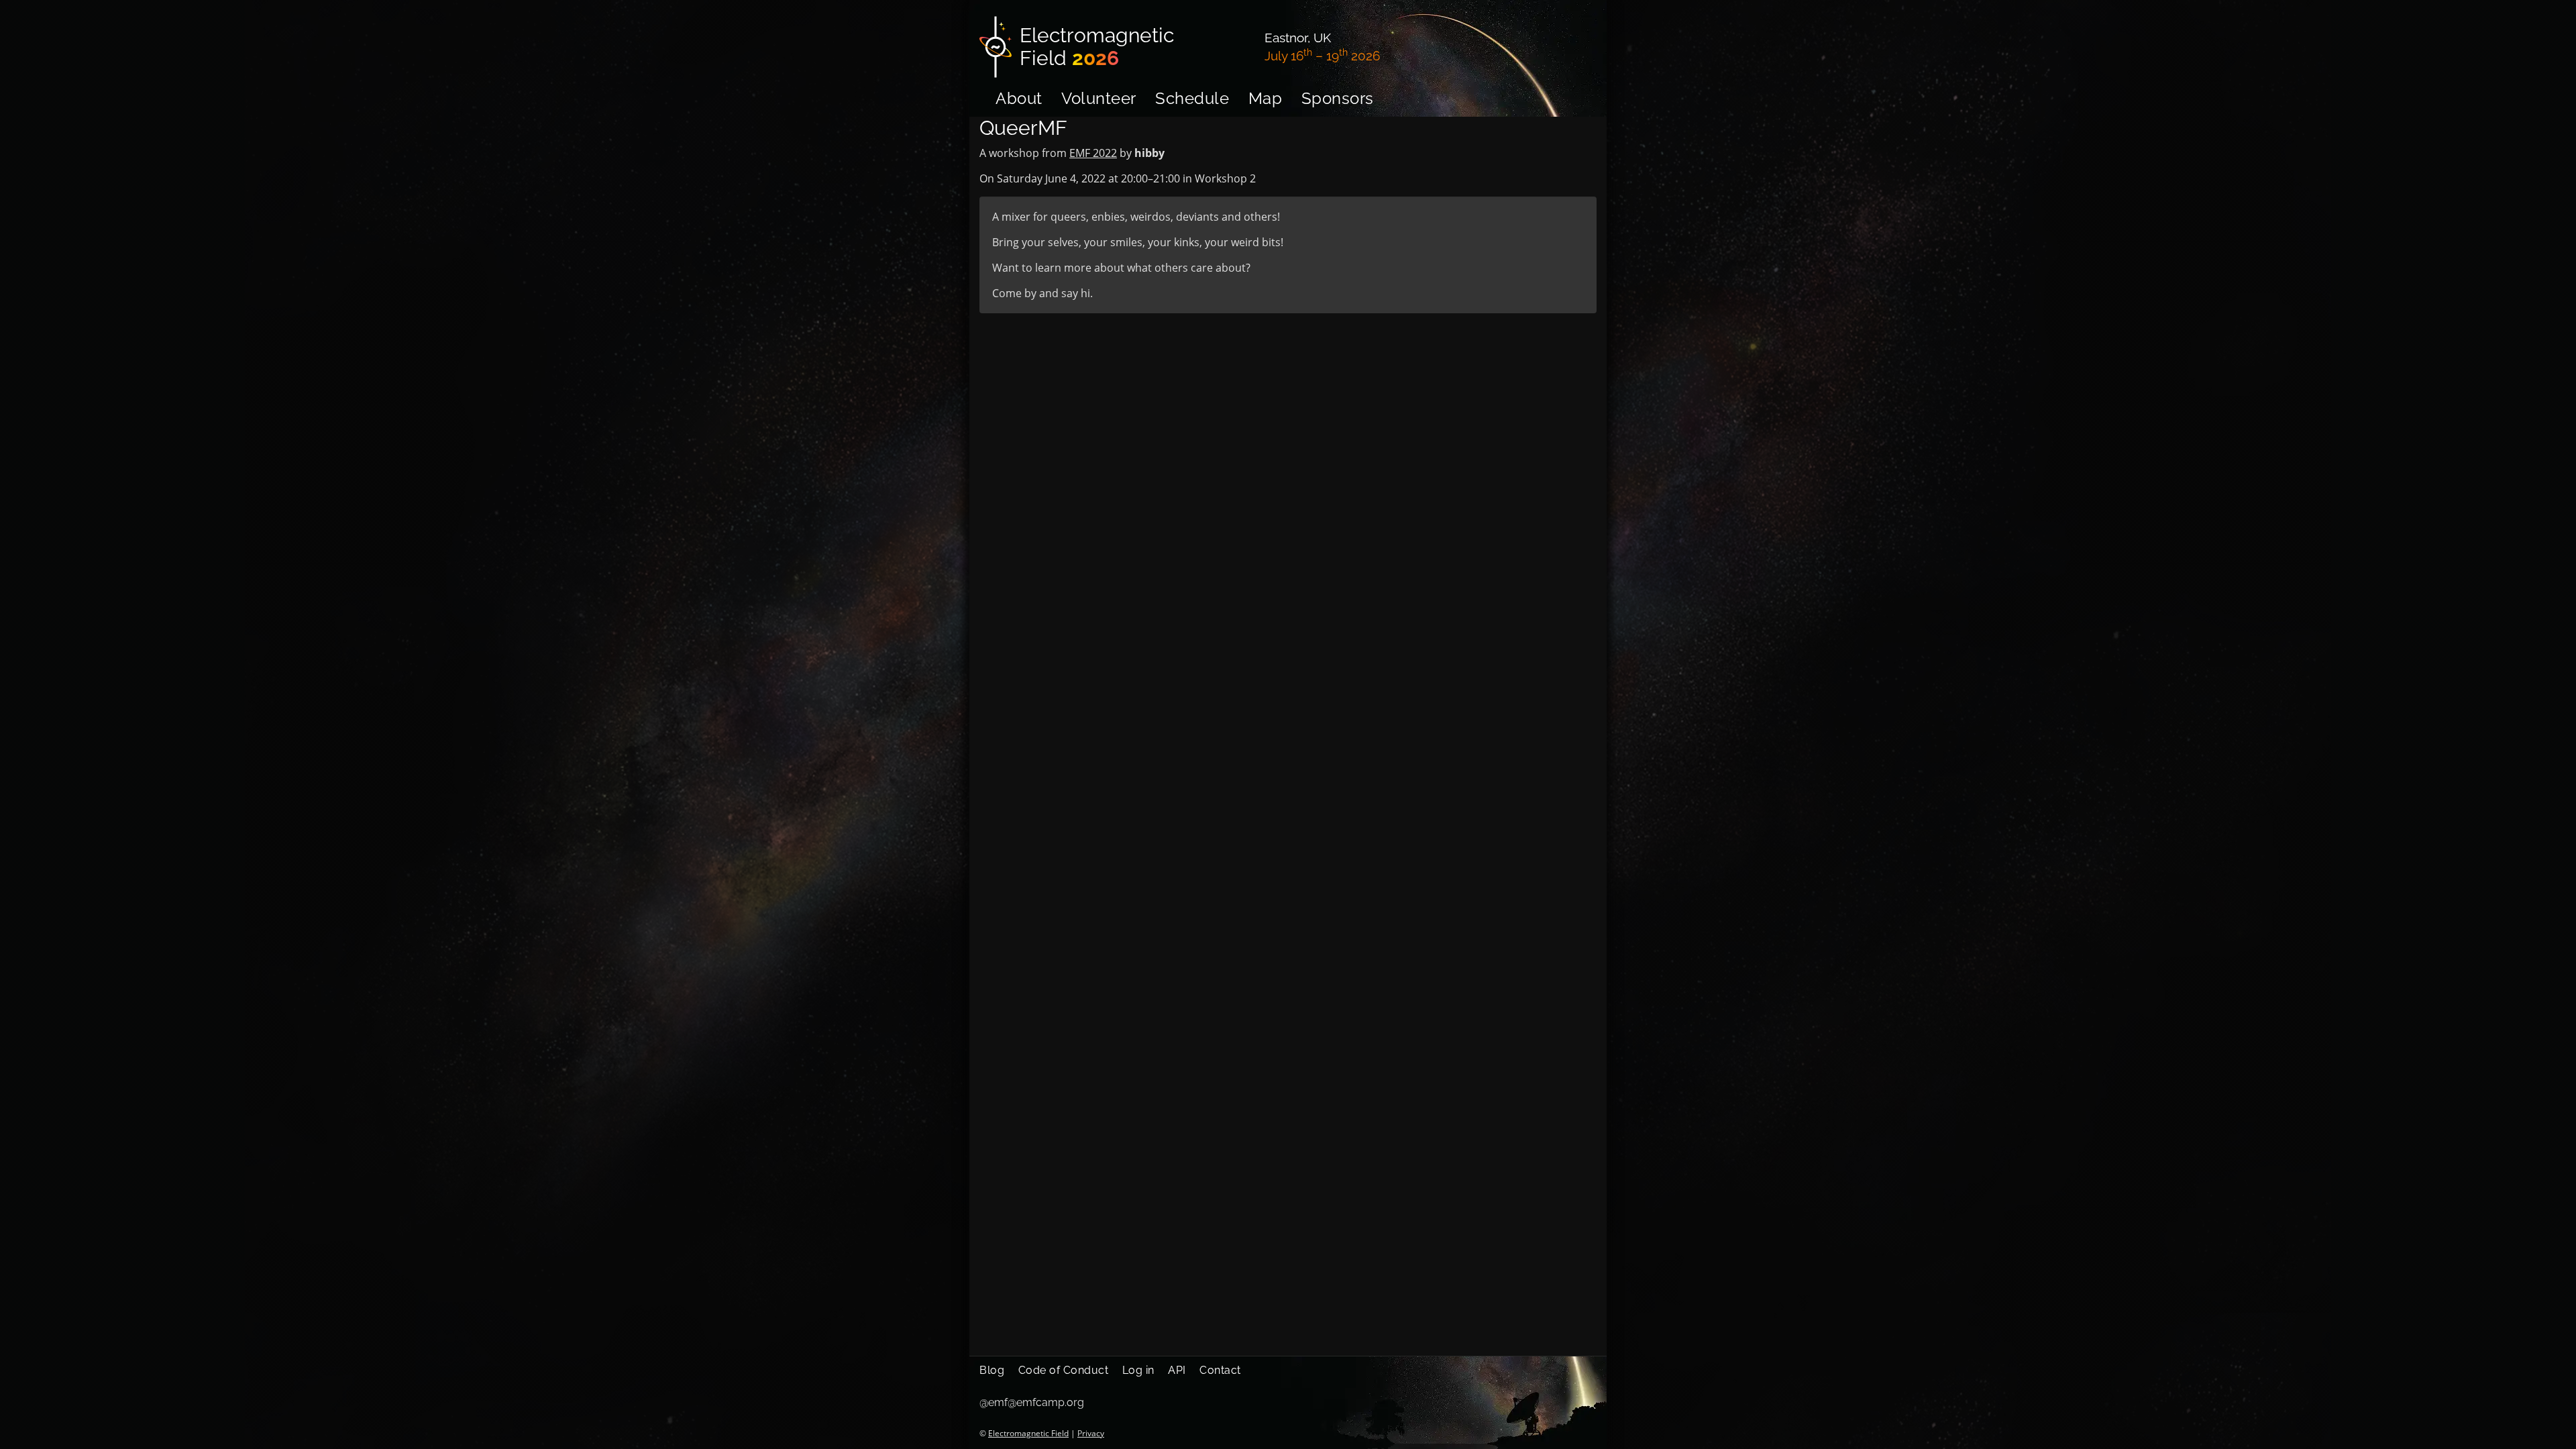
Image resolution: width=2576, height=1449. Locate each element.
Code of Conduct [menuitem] (1064, 1370)
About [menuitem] (1019, 98)
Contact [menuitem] (1220, 1370)
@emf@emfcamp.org (1032, 1402)
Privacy (1091, 1433)
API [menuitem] (1177, 1370)
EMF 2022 (1093, 153)
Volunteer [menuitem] (1099, 98)
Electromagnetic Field (1028, 1433)
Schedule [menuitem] (1192, 98)
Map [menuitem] (1266, 98)
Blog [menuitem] (992, 1370)
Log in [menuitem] (1138, 1370)
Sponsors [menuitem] (1338, 98)
